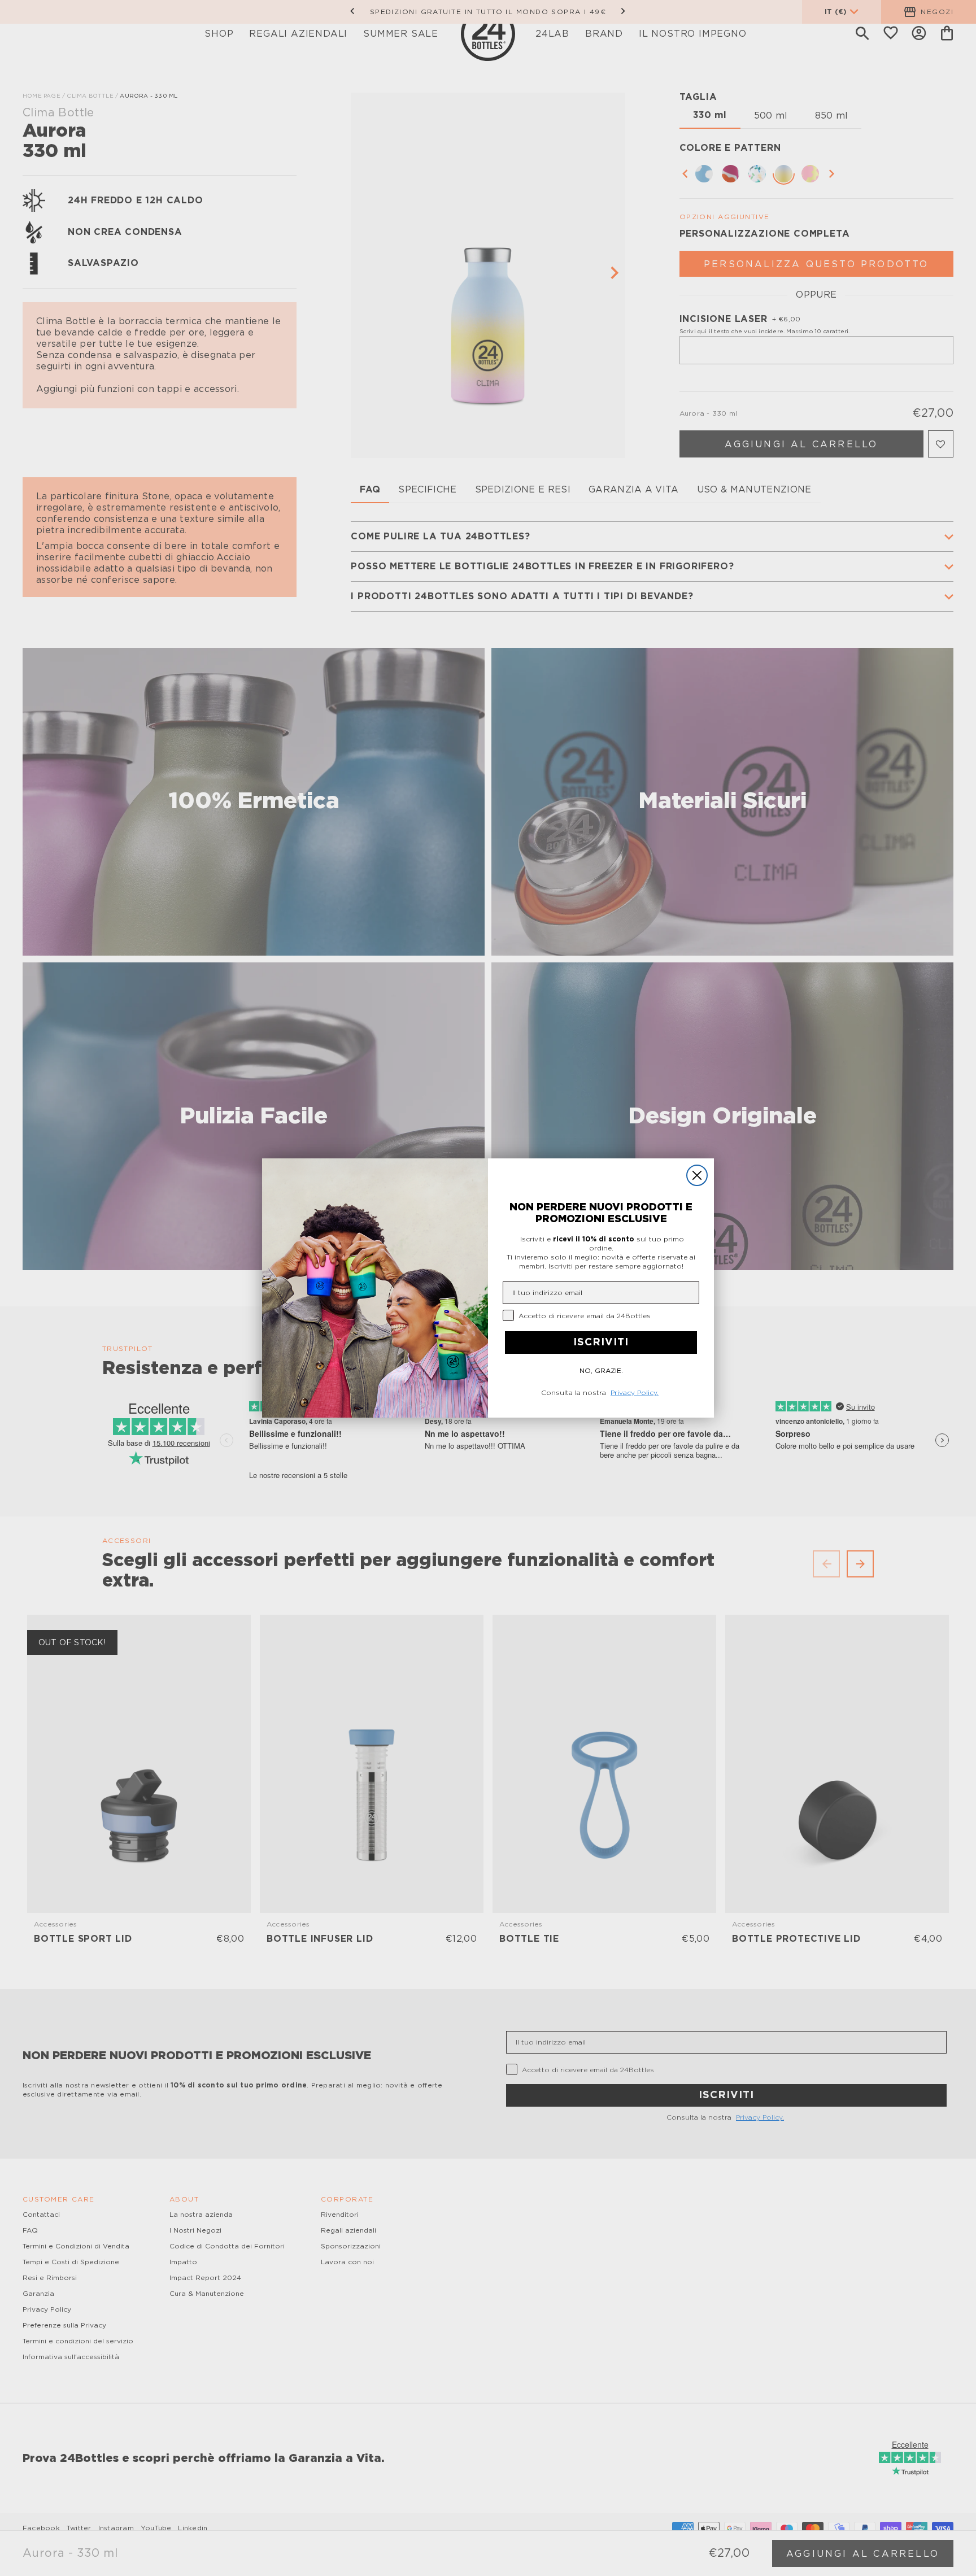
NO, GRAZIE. (601, 1371)
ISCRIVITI (601, 1343)
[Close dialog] (697, 1175)
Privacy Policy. (635, 1393)
